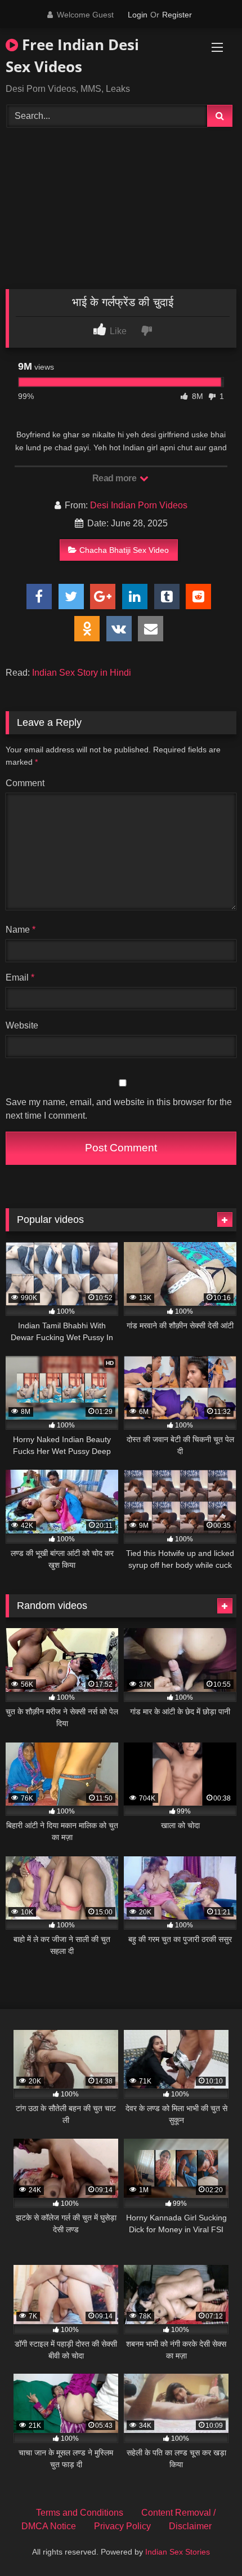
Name (21, 930)
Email (20, 977)
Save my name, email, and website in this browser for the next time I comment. (119, 1109)
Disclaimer (190, 2526)
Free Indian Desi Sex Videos (72, 56)
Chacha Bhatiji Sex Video (124, 550)
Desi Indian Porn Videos (139, 505)
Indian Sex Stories (178, 2552)
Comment (25, 783)
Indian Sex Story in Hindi (82, 673)
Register (177, 15)
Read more (115, 478)
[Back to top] (207, 2542)
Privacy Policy (122, 2526)
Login (138, 15)
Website (22, 1025)
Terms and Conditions (80, 2513)
